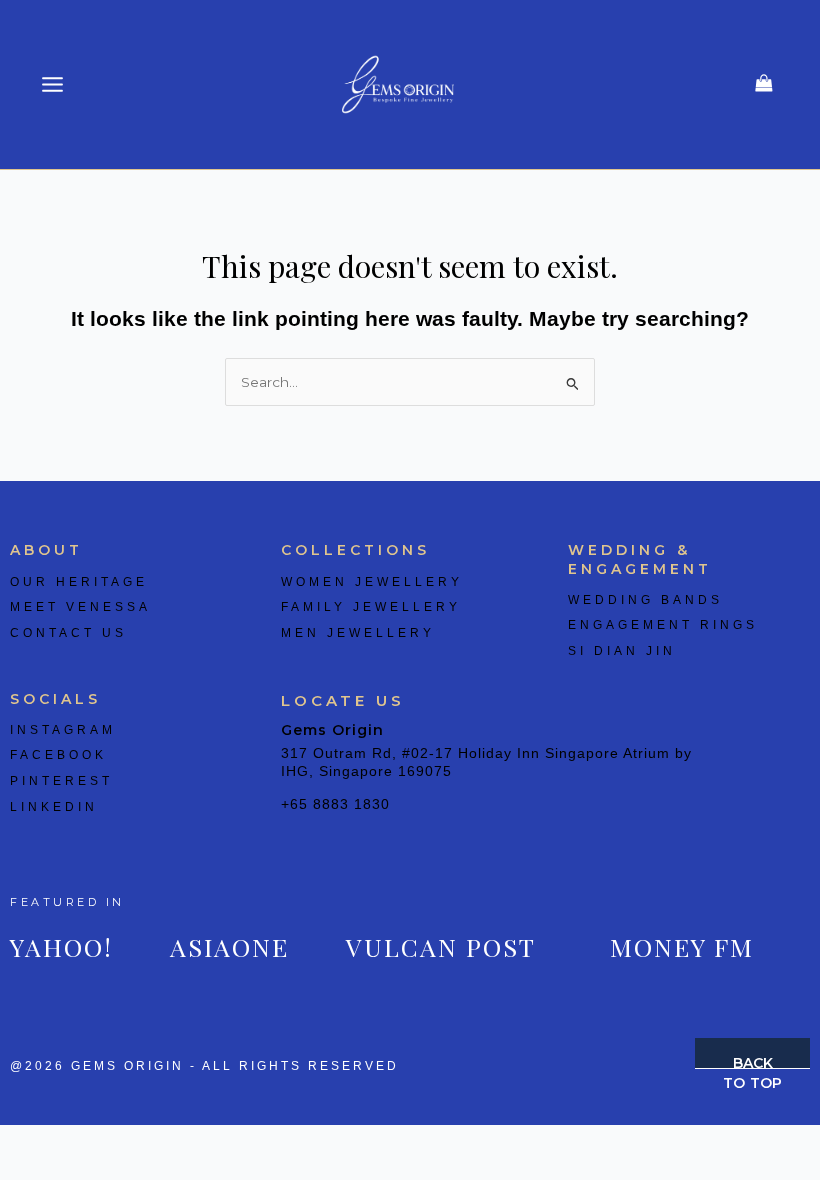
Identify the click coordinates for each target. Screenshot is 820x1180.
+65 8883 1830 (335, 804)
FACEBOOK (58, 755)
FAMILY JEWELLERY (371, 607)
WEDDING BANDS (645, 600)
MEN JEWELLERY (358, 633)
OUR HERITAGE (79, 582)
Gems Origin (332, 730)
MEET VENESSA (80, 607)
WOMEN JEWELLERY (372, 582)
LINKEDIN (54, 807)
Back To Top (752, 1061)
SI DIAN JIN (622, 651)
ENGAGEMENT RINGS (663, 625)
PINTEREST (61, 781)
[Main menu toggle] (53, 85)
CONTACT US (68, 633)
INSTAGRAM (63, 730)
